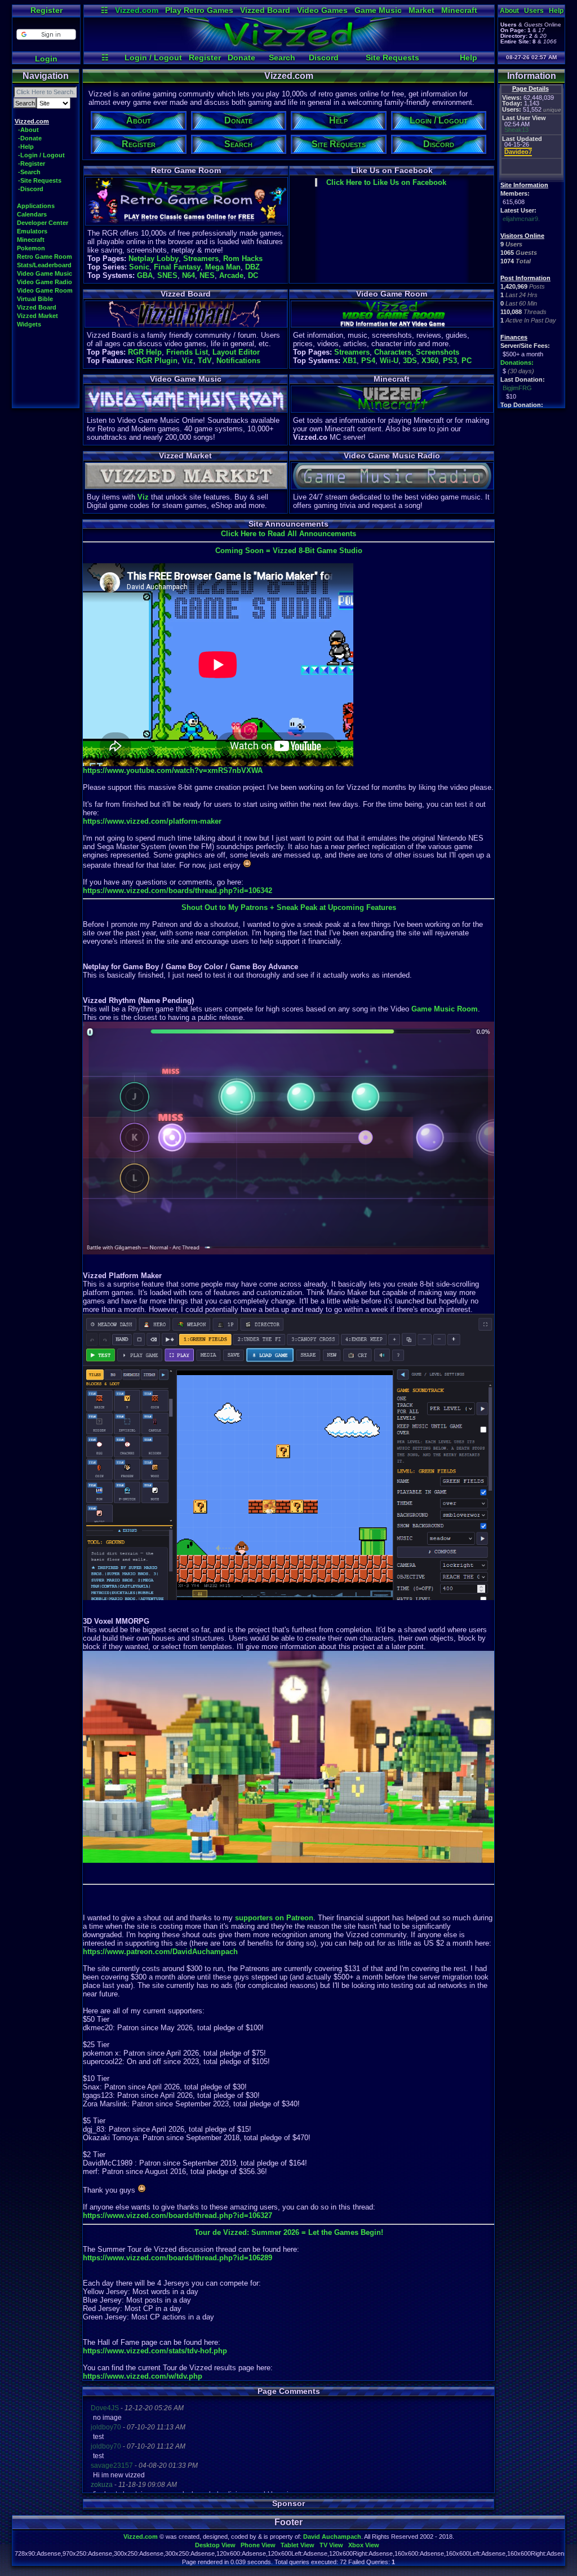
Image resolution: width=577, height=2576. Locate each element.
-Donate (30, 138)
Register (46, 10)
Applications (36, 206)
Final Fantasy (177, 267)
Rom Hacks (243, 259)
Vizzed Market (37, 316)
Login (46, 59)
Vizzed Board (265, 10)
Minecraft (459, 10)
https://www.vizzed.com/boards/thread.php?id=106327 (177, 2215)
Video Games (322, 10)
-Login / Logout (41, 155)
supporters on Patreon (274, 1918)
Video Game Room (45, 290)
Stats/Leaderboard (44, 265)
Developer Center (43, 223)
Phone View (258, 2545)
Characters (393, 352)
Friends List (187, 352)
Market (421, 10)
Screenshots (438, 352)
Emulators (32, 231)
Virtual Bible (35, 299)
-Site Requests (40, 180)
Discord (324, 58)
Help (469, 58)
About (509, 11)
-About (28, 130)
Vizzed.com (137, 10)
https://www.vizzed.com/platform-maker (152, 821)
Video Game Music (45, 273)
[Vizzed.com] (289, 48)
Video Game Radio (45, 282)
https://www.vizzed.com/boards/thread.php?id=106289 (177, 2258)
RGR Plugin (157, 361)
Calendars (32, 214)
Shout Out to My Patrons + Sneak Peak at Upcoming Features (289, 907)
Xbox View (364, 2545)
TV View (331, 2545)
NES (207, 275)
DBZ (252, 267)
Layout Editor (236, 352)
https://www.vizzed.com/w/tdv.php (143, 2376)
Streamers (201, 259)
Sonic (139, 267)
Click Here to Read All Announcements (288, 534)
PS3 (450, 361)
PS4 (368, 361)
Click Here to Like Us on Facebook (386, 182)
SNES (167, 275)
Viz (188, 361)
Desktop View (215, 2545)
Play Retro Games (199, 10)
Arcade (231, 275)
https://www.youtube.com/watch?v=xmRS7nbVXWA (173, 770)
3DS (410, 361)
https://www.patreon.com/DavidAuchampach (160, 1952)
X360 (430, 361)
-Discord (31, 189)
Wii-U (389, 361)
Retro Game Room (45, 257)
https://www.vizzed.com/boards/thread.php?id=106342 (177, 891)
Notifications (238, 361)
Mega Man (223, 267)
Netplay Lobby (154, 259)
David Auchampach (332, 2537)
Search (282, 58)
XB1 (350, 361)
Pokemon (31, 248)
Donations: (517, 363)
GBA (145, 275)
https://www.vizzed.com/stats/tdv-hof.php (155, 2351)
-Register (32, 164)
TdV (205, 361)
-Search (29, 172)
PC (467, 361)
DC (253, 275)
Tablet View (298, 2545)
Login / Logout (153, 58)
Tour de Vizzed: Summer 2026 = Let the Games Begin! (289, 2232)
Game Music (378, 10)
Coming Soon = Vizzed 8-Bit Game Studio (289, 551)
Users (534, 11)
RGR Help (145, 352)
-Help (26, 147)
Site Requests (392, 58)
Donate (241, 58)
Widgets (29, 324)
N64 (188, 275)
